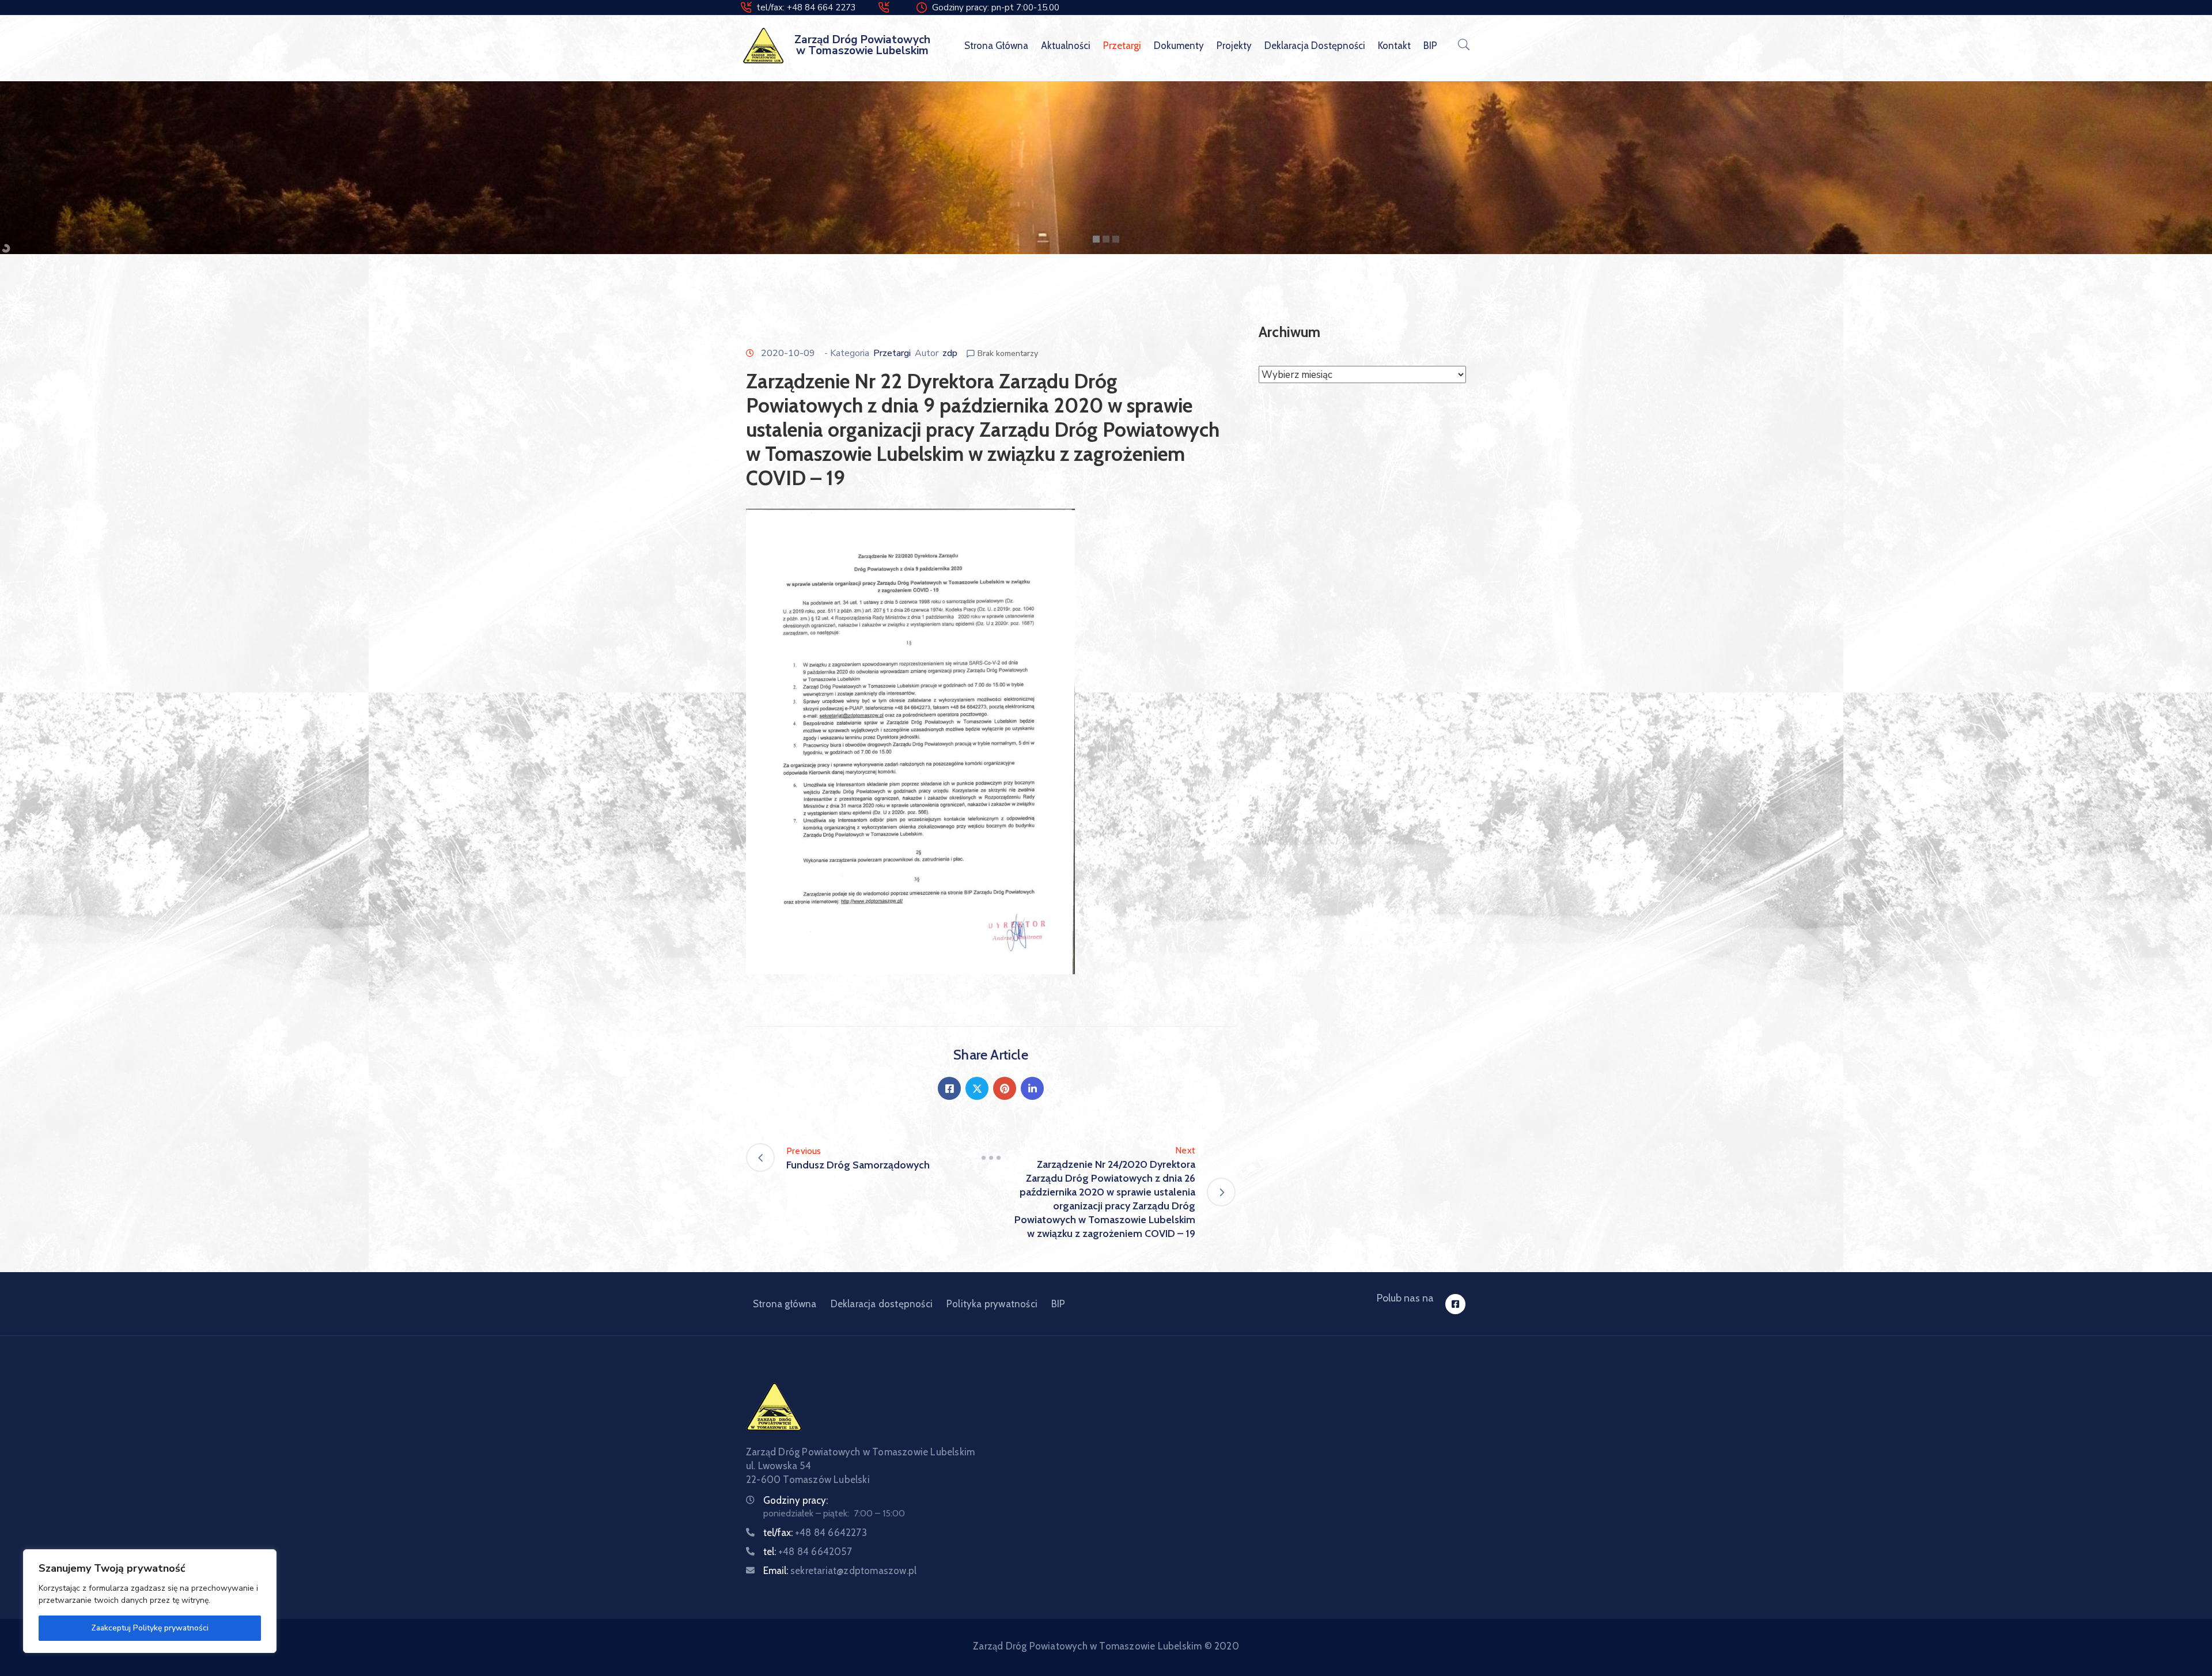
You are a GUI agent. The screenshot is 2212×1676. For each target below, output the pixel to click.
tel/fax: (815, 1533)
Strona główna (996, 46)
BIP (1430, 46)
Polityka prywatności (992, 1304)
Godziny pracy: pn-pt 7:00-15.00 (996, 7)
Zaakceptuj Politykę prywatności (150, 1628)
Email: (840, 1571)
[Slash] (991, 1157)
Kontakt (1394, 46)
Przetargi (1122, 46)
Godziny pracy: (796, 1500)
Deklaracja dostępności (1315, 46)
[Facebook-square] (1455, 1304)
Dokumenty (1179, 46)
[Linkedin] (1032, 1088)
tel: (808, 1552)
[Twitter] (977, 1088)
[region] (150, 1601)
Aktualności (1066, 46)
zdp (950, 353)
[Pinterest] (1005, 1088)
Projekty (1234, 46)
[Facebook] (949, 1088)
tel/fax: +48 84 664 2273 (806, 7)
